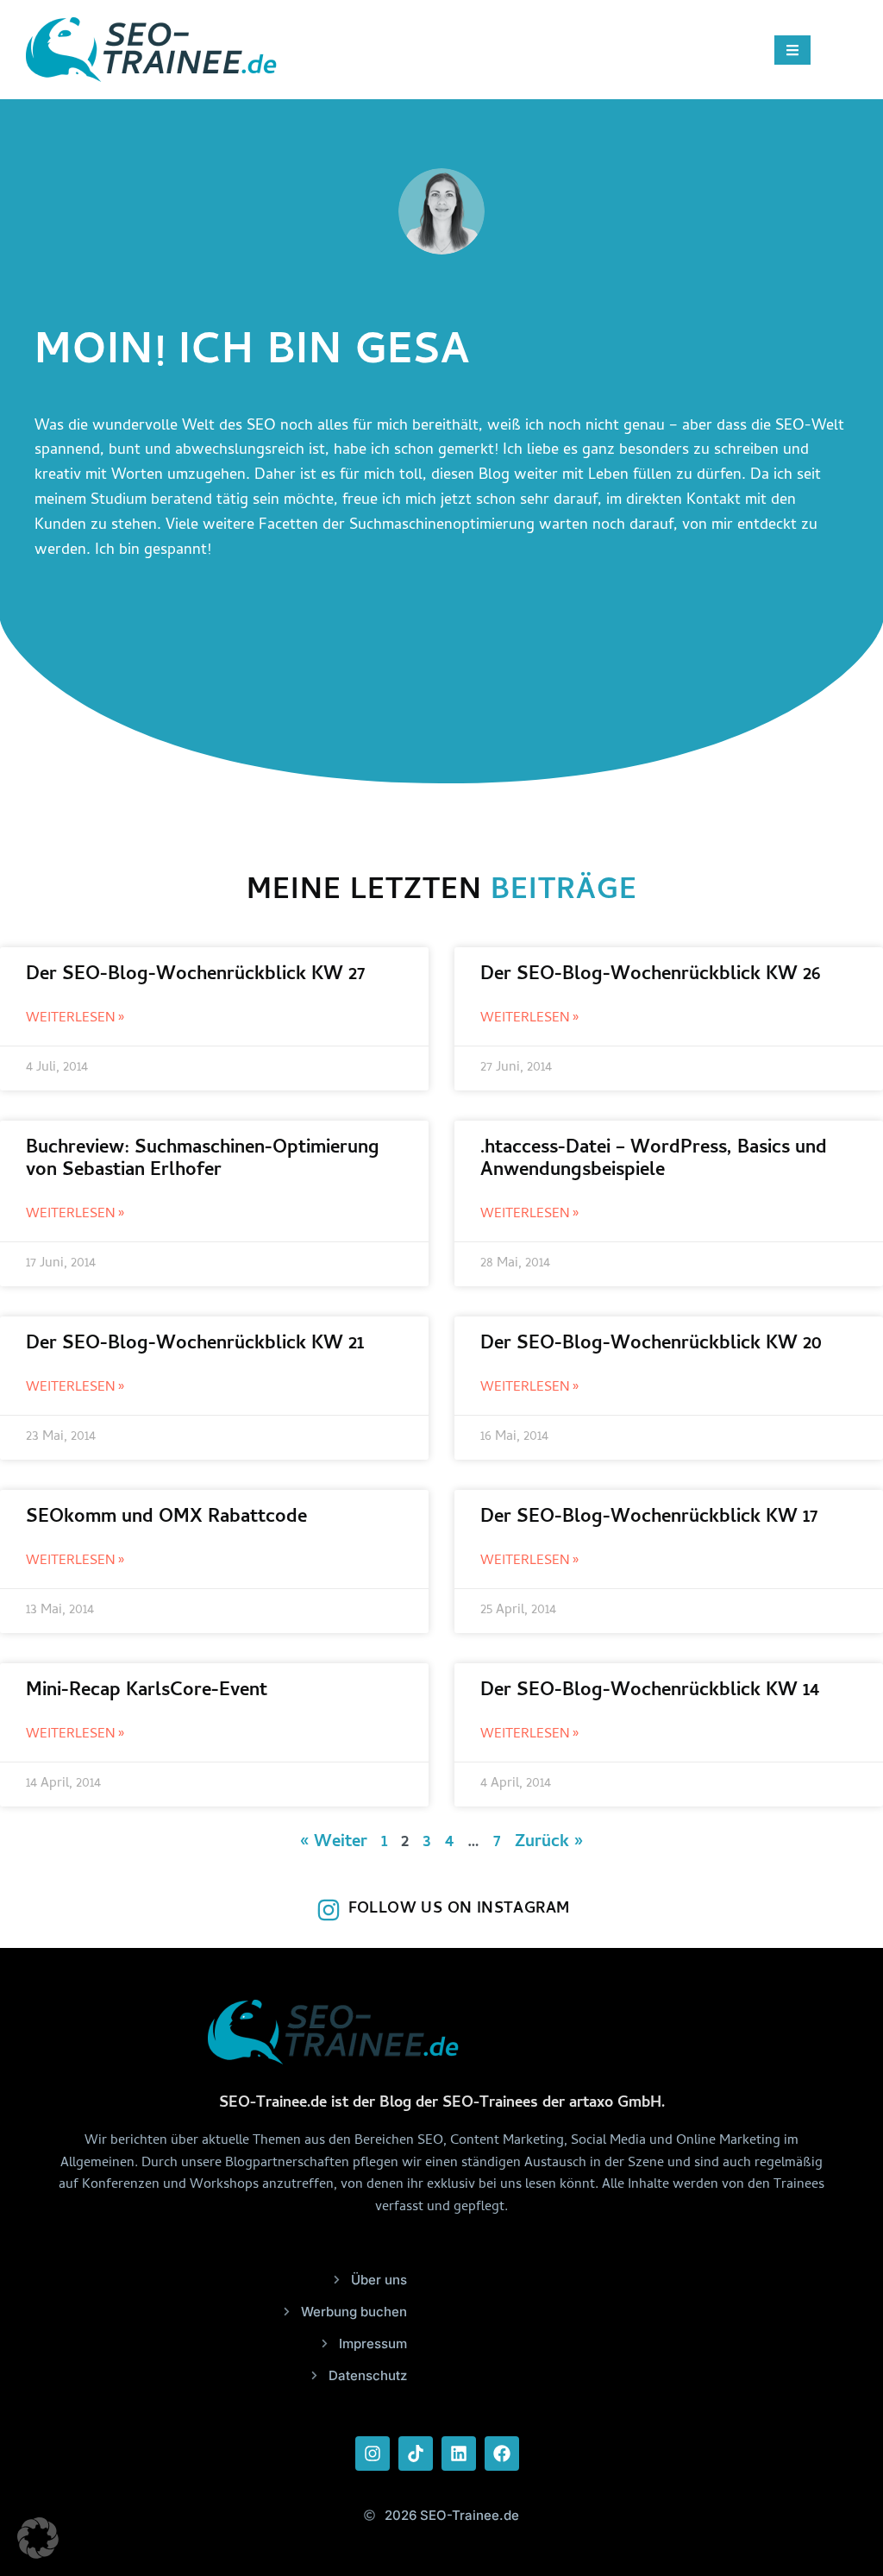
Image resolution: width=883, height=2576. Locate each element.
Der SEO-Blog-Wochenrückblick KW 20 (651, 1345)
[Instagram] (373, 2453)
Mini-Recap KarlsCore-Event (147, 1692)
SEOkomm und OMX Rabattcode (166, 1518)
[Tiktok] (416, 2453)
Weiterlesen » (75, 1019)
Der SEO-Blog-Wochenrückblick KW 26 (651, 976)
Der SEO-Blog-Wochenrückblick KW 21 (195, 1345)
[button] (38, 2538)
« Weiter (334, 1843)
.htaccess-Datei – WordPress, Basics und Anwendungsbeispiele (654, 1160)
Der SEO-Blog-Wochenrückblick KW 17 (649, 1518)
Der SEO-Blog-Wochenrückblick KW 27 (195, 976)
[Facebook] (502, 2453)
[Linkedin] (459, 2453)
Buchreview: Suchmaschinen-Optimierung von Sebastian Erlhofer (203, 1160)
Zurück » (549, 1843)
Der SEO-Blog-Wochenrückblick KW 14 (650, 1692)
